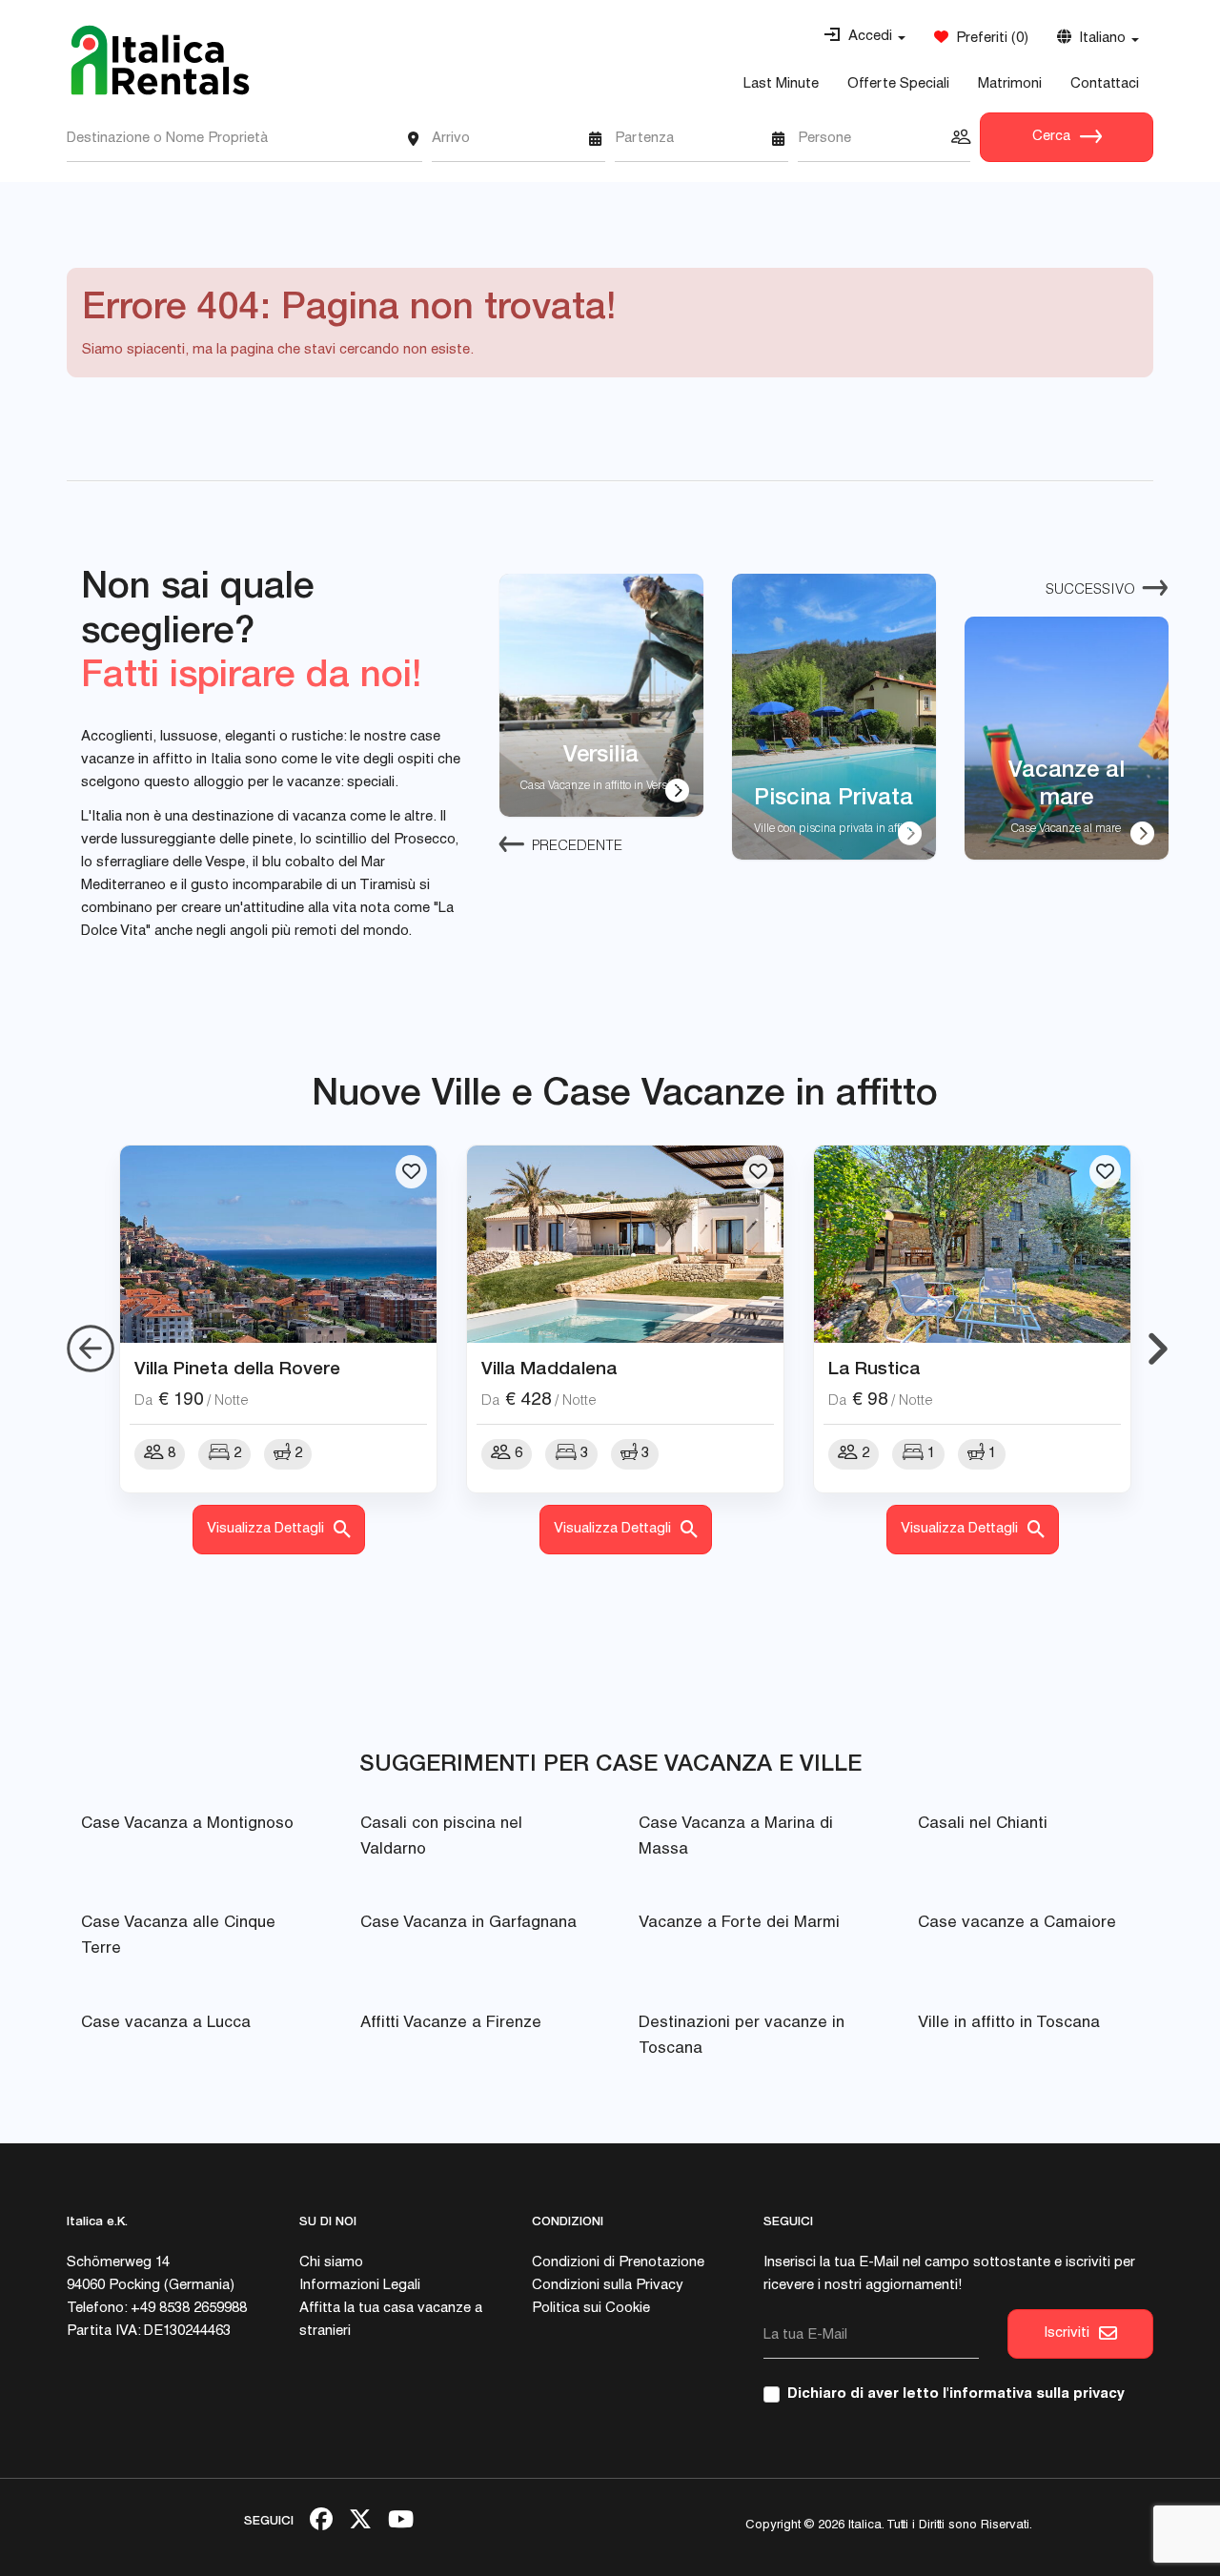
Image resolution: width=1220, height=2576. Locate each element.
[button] (864, 37)
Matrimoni (1010, 84)
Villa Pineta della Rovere (237, 1368)
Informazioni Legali (360, 2286)
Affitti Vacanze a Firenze (451, 2024)
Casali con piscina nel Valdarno (441, 1837)
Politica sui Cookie (591, 2309)
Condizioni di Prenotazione (618, 2263)
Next (1158, 1349)
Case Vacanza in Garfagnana (468, 1924)
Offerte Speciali (898, 84)
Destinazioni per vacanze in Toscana (742, 2037)
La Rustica (874, 1368)
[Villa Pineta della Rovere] (278, 1245)
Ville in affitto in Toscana (1009, 2024)
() (988, 39)
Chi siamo (331, 2263)
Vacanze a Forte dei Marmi (739, 1924)
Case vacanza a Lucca (166, 2024)
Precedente (577, 847)
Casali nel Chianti (983, 1825)
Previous (91, 1349)
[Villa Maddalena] (625, 1245)
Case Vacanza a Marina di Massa (736, 1837)
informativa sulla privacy (1037, 2394)
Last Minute (781, 84)
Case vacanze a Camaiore (1017, 1924)
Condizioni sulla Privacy (608, 2286)
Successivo (1090, 590)
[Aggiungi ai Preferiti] (411, 1172)
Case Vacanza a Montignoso (187, 1825)
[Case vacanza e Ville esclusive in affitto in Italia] (160, 60)
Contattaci (1105, 84)
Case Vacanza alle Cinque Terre (178, 1937)
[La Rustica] (972, 1245)
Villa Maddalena (549, 1368)
